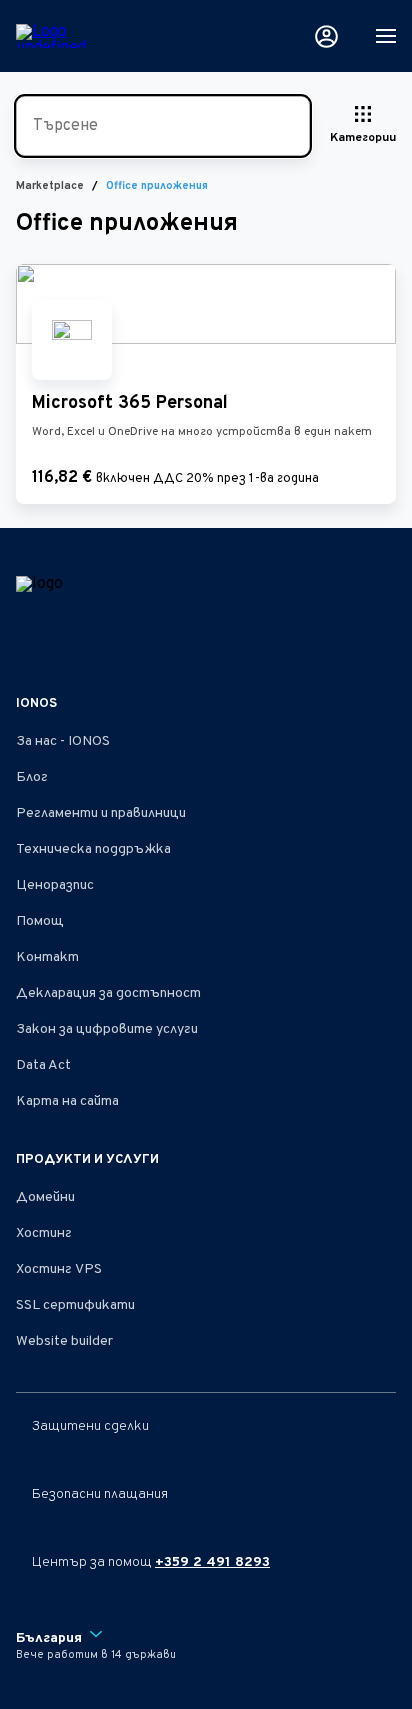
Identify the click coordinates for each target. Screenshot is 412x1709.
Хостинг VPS (59, 1269)
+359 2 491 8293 (212, 1562)
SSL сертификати (75, 1305)
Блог (32, 777)
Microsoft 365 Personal (130, 403)
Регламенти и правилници (101, 813)
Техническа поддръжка (93, 849)
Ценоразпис (55, 885)
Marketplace (50, 186)
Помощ (40, 921)
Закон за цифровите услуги (107, 1029)
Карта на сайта (67, 1101)
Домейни (45, 1197)
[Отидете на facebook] (28, 644)
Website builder (64, 1341)
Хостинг (44, 1233)
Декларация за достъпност (108, 993)
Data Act (43, 1065)
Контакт (47, 957)
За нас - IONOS (63, 741)
